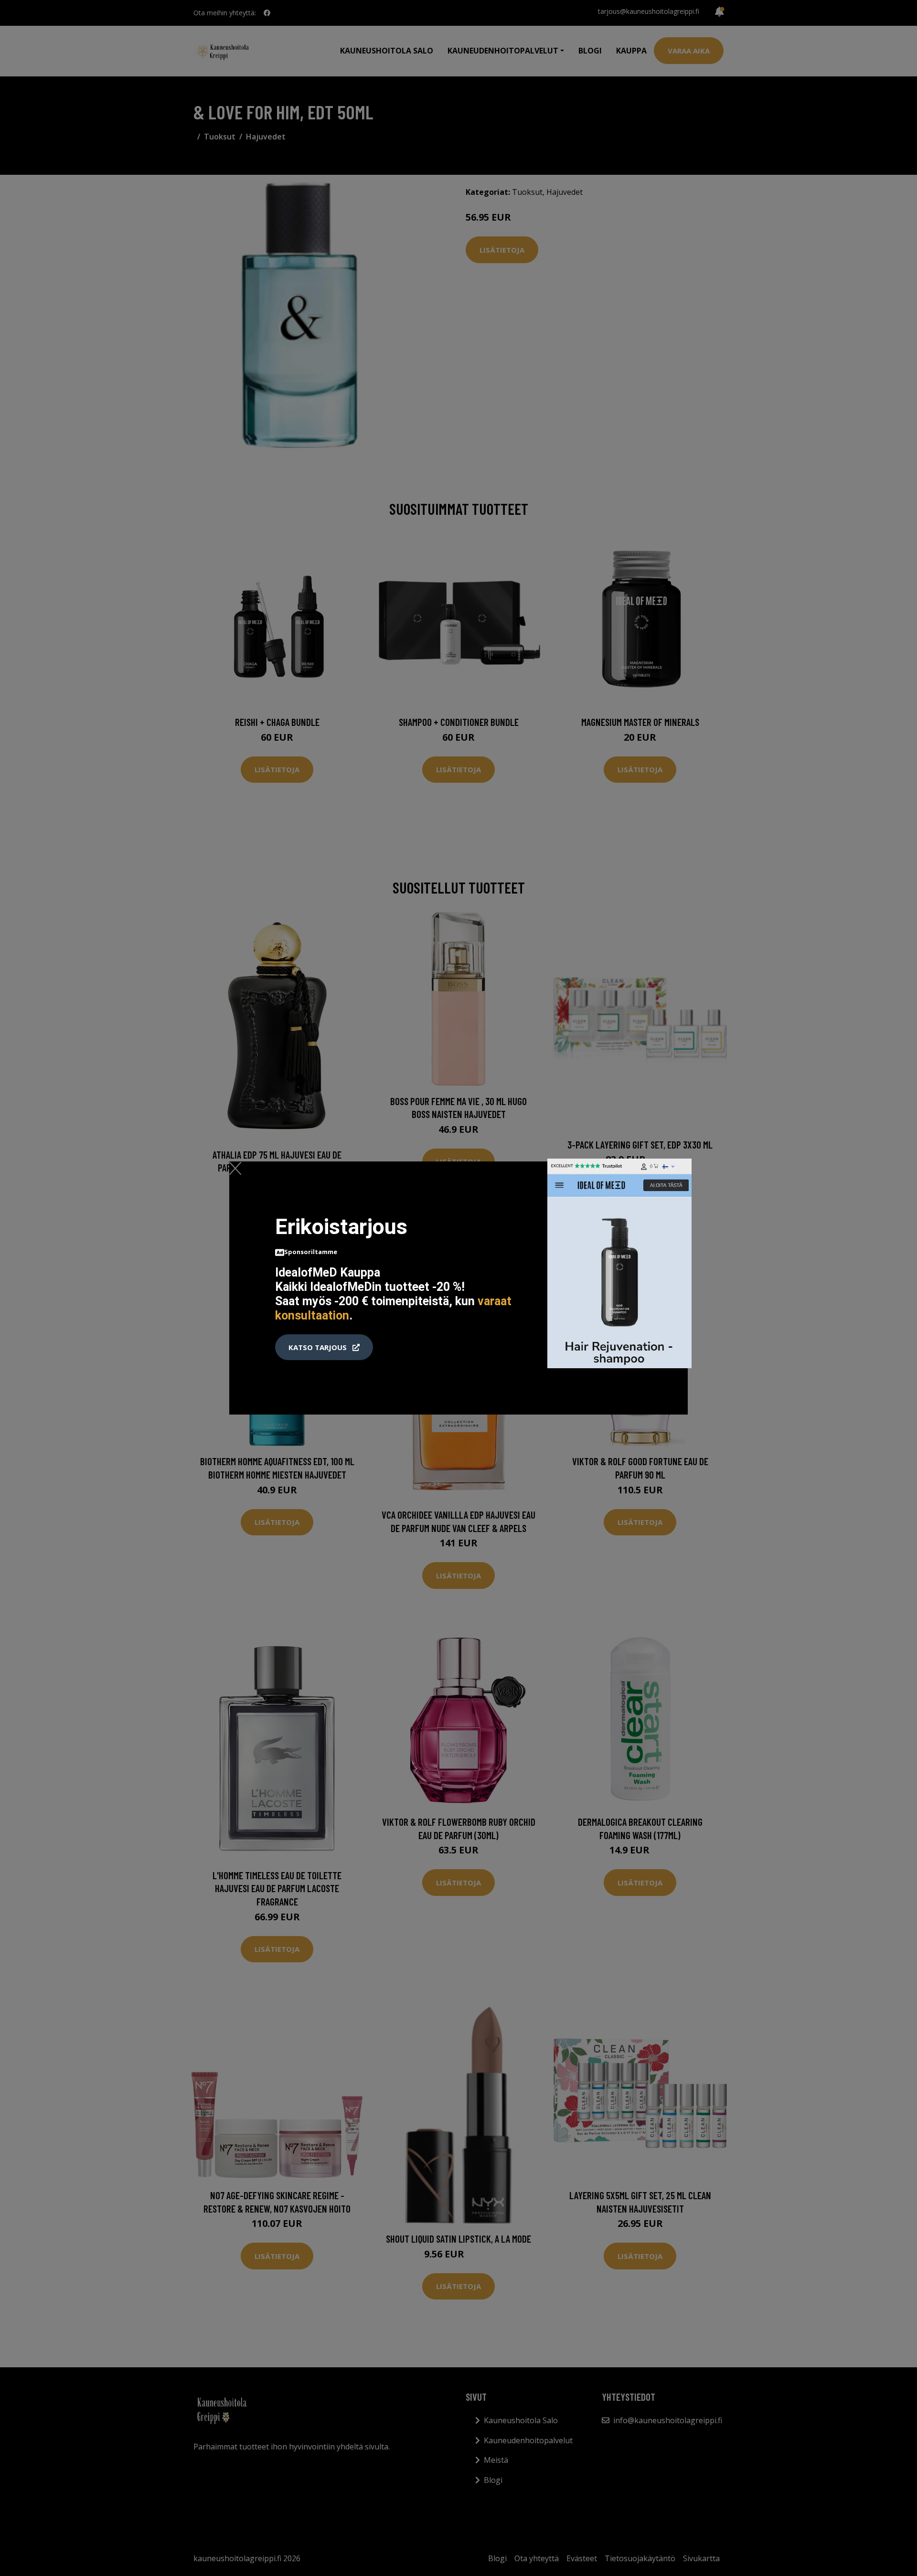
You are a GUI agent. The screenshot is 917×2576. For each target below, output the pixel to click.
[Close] (235, 1168)
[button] (324, 1347)
